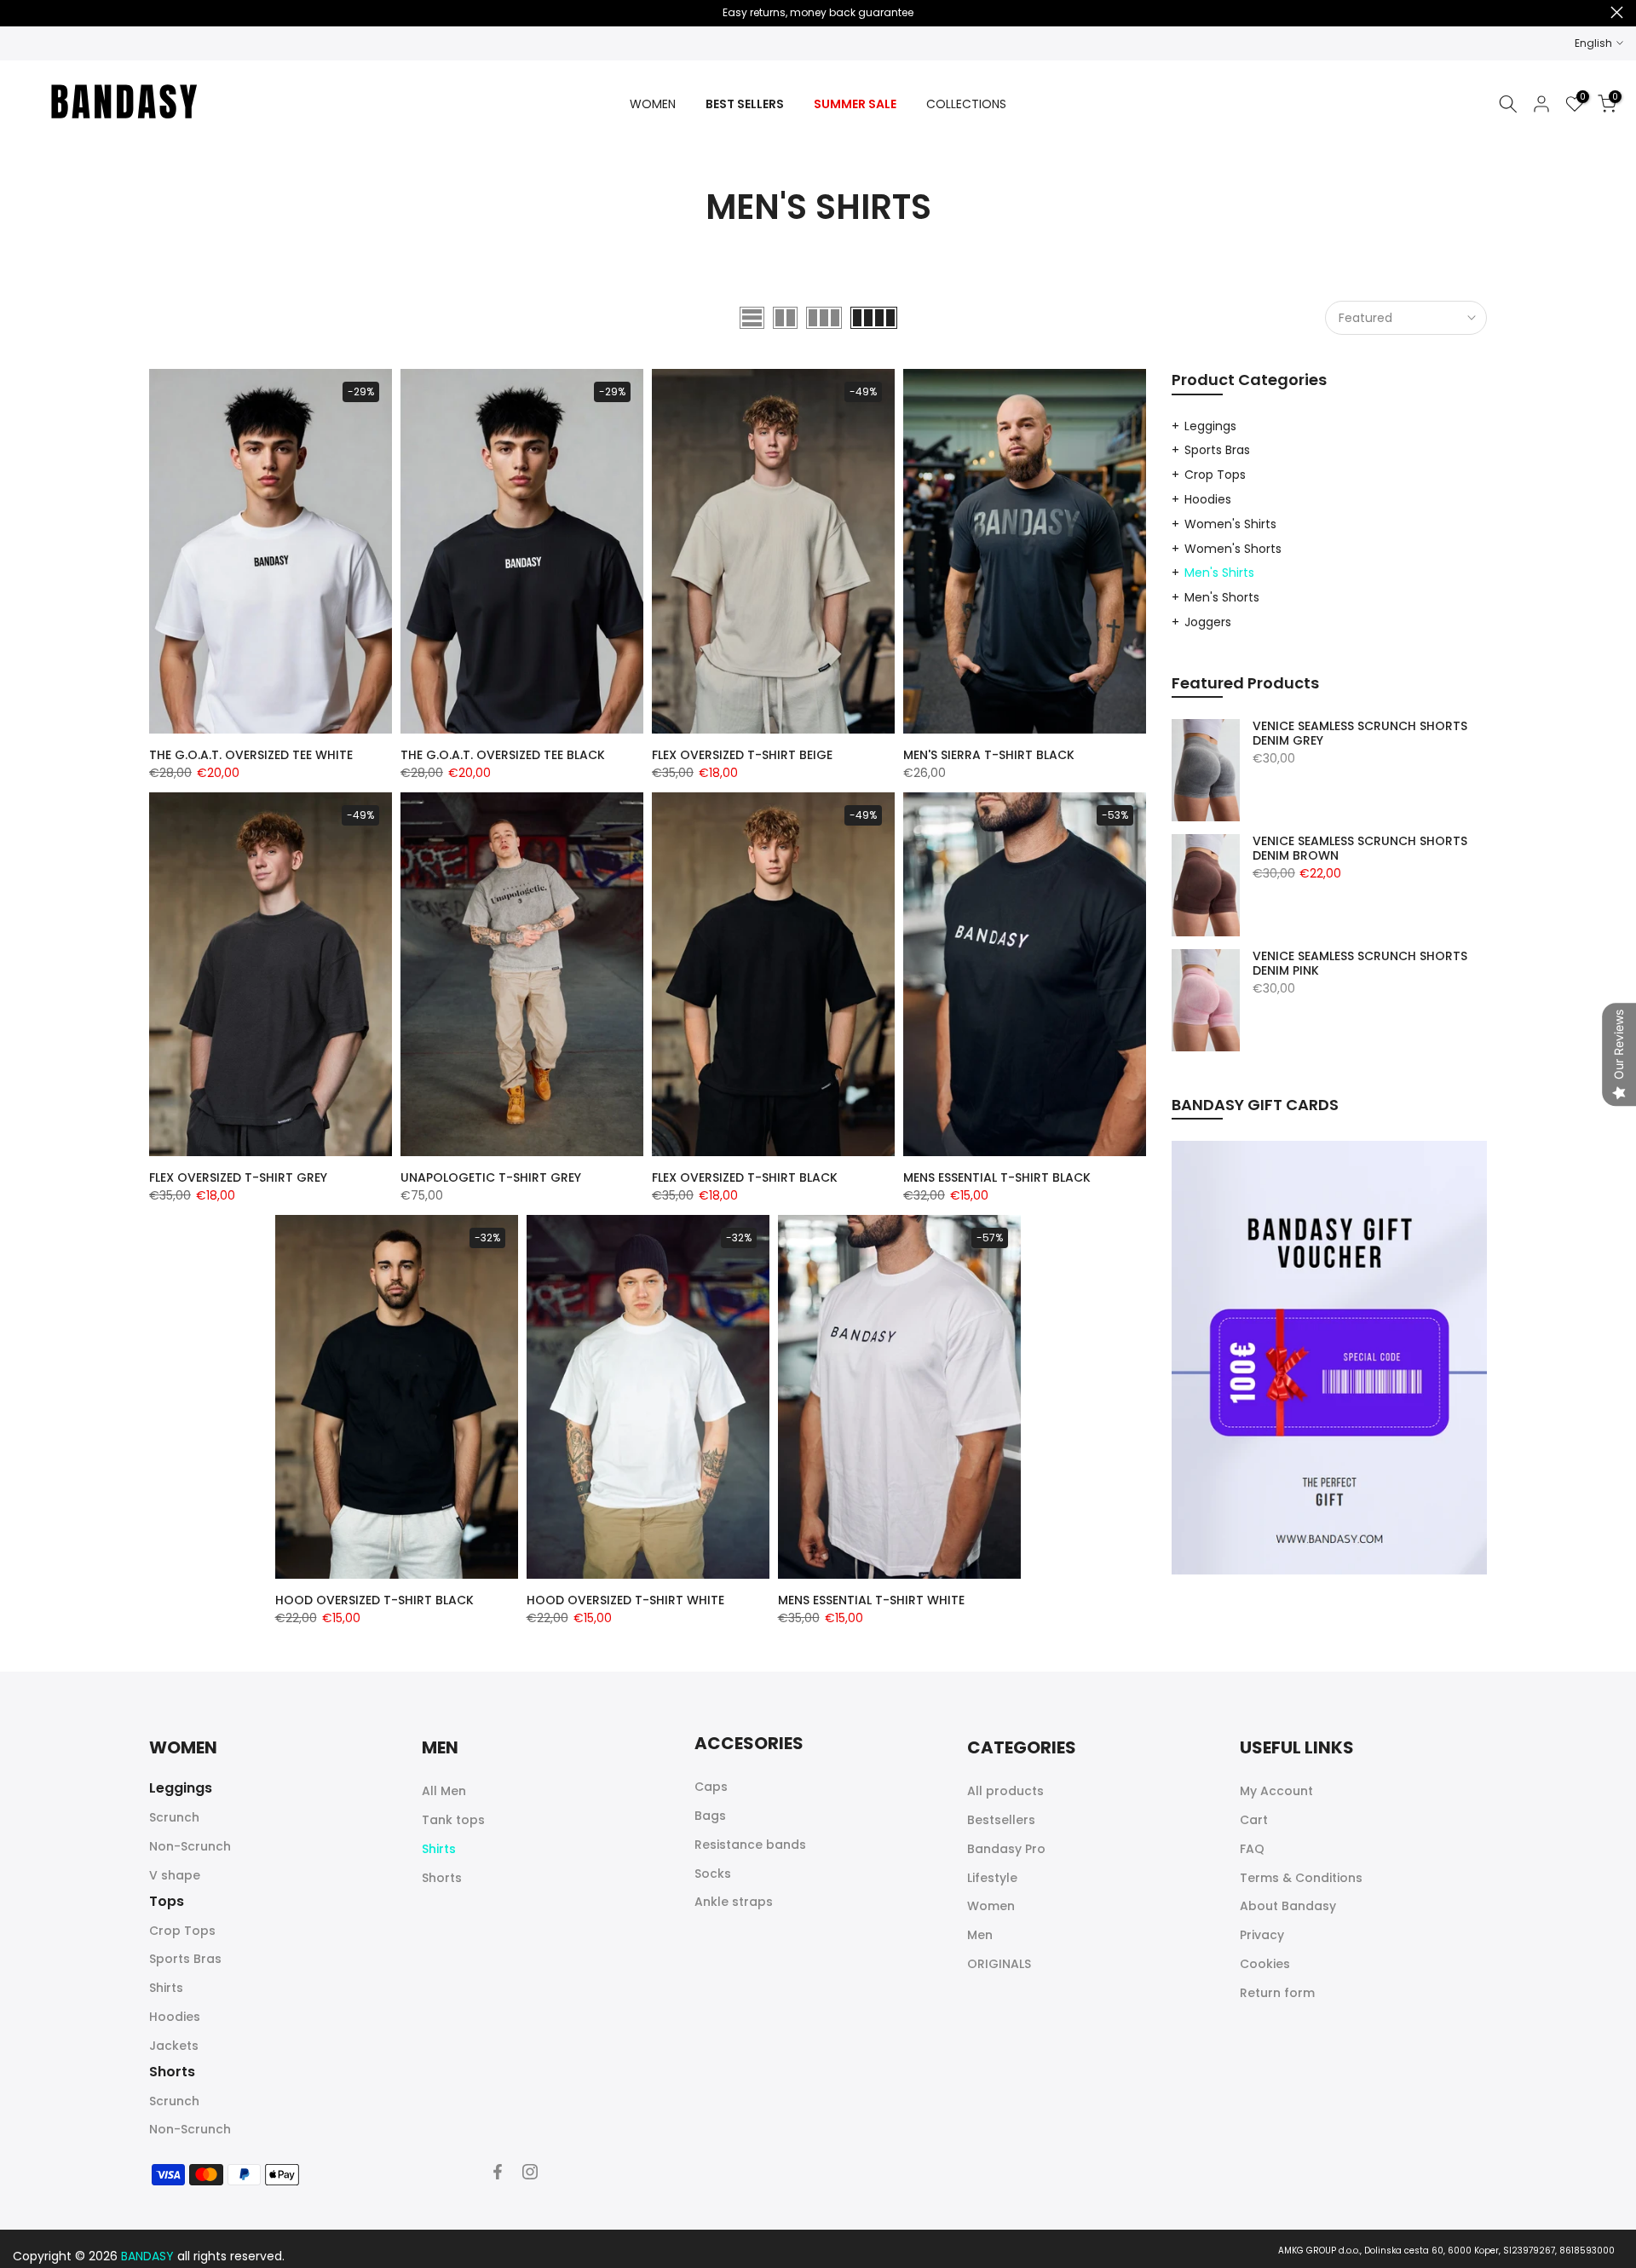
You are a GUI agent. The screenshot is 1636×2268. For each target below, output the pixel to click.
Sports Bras (1217, 450)
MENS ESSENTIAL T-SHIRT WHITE (871, 1600)
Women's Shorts (1233, 549)
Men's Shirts (1219, 573)
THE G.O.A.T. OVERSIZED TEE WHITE (251, 755)
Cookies (1265, 1964)
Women (991, 1906)
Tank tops (453, 1820)
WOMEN (653, 104)
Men (980, 1935)
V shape (175, 1875)
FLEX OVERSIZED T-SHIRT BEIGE (742, 755)
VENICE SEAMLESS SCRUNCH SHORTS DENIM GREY (1360, 734)
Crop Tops (1215, 475)
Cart (1254, 1820)
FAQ (1252, 1849)
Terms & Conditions (1301, 1878)
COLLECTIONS (966, 104)
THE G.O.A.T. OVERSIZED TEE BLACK (503, 755)
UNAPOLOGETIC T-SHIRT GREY (491, 1177)
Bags (710, 1816)
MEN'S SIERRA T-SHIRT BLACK (989, 755)
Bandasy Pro (1006, 1849)
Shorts (442, 1878)
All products (1005, 1791)
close (19, 12)
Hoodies (1208, 499)
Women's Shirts (1230, 524)
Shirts (166, 1988)
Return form (1277, 1993)
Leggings (1210, 426)
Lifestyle (992, 1878)
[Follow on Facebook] (498, 2172)
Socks (713, 1874)
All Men (444, 1791)
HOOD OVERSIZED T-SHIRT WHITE (625, 1600)
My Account (1276, 1791)
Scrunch (174, 1817)
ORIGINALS (999, 1964)
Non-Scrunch (190, 1846)
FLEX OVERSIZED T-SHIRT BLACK (745, 1177)
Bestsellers (1001, 1820)
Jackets (174, 2046)
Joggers (1208, 622)
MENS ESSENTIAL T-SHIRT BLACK (997, 1177)
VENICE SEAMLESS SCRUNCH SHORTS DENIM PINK (1360, 964)
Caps (711, 1787)
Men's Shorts (1222, 597)
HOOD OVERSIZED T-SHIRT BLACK (374, 1600)
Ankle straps (734, 1902)
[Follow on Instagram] (530, 2172)
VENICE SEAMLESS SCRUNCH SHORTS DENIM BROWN (1360, 849)
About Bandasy (1288, 1906)
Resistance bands (750, 1845)
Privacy (1262, 1935)
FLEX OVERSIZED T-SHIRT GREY (238, 1177)
